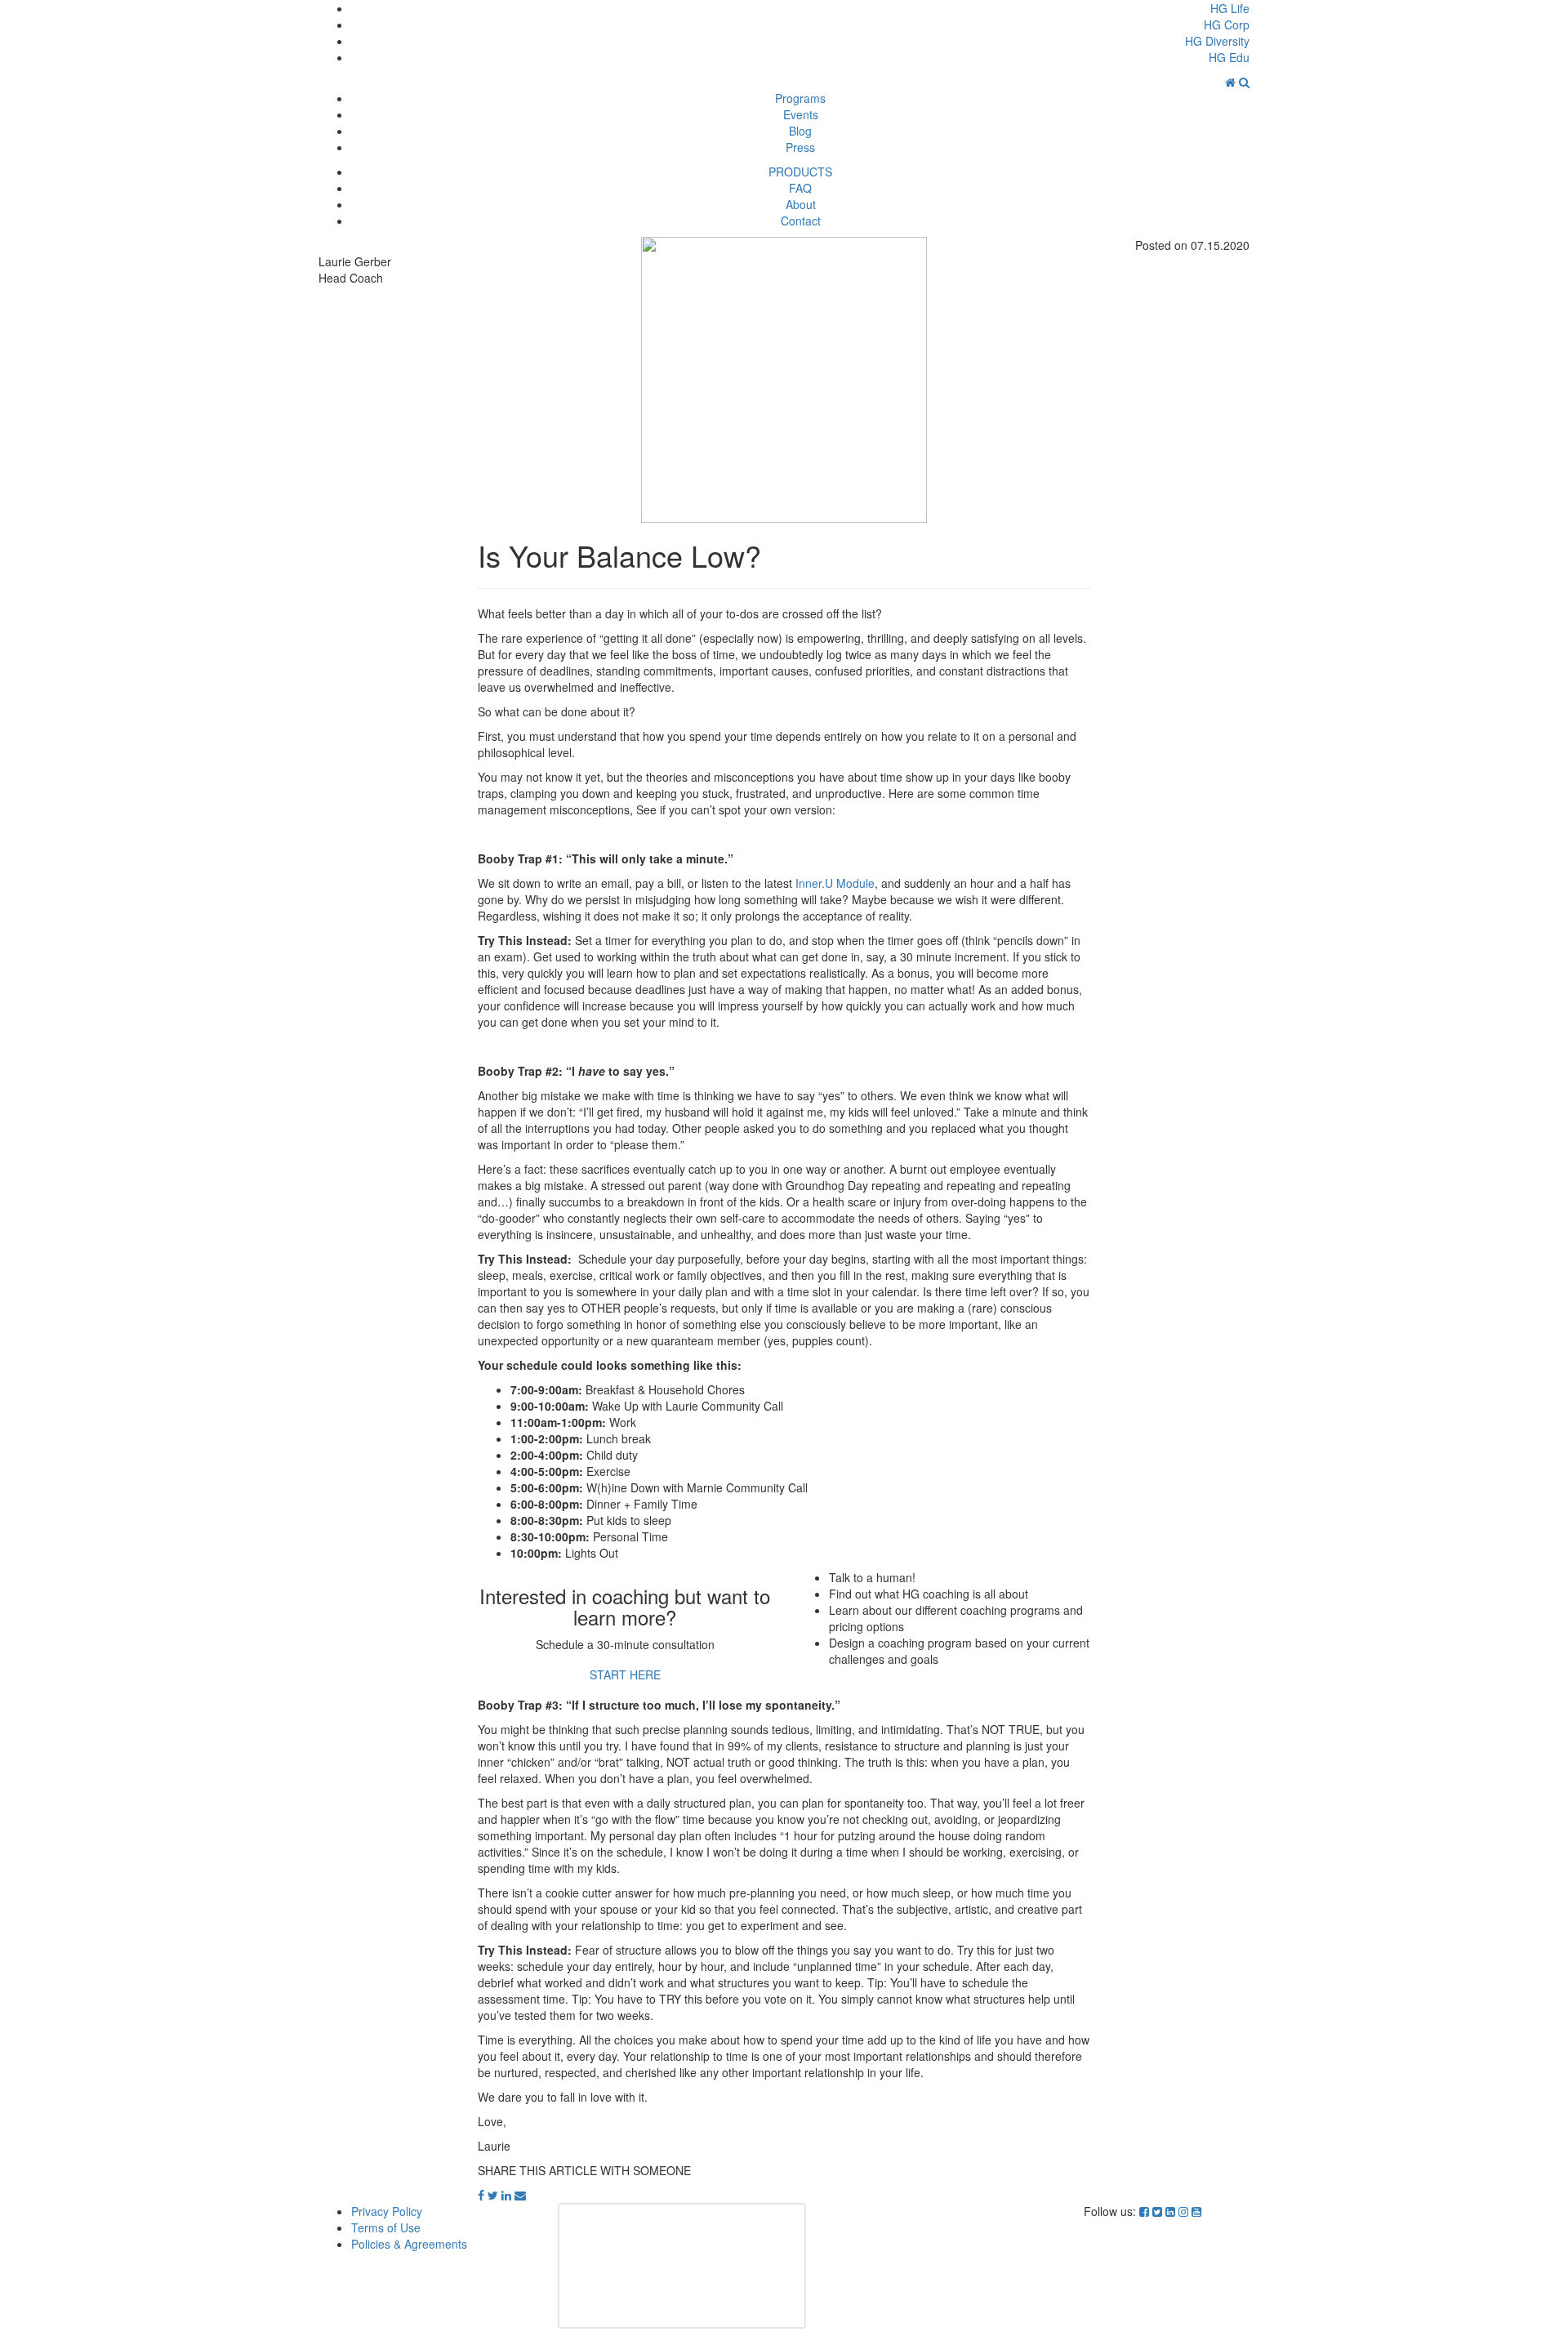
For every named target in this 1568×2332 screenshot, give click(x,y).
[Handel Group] (1232, 82)
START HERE (625, 1674)
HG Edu (1229, 57)
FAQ (800, 188)
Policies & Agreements (409, 2244)
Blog (800, 131)
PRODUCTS (800, 172)
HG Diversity (1217, 41)
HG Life (1230, 8)
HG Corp (1227, 25)
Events (801, 114)
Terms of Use (386, 2227)
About (801, 204)
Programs (800, 98)
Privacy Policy (387, 2211)
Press (800, 147)
